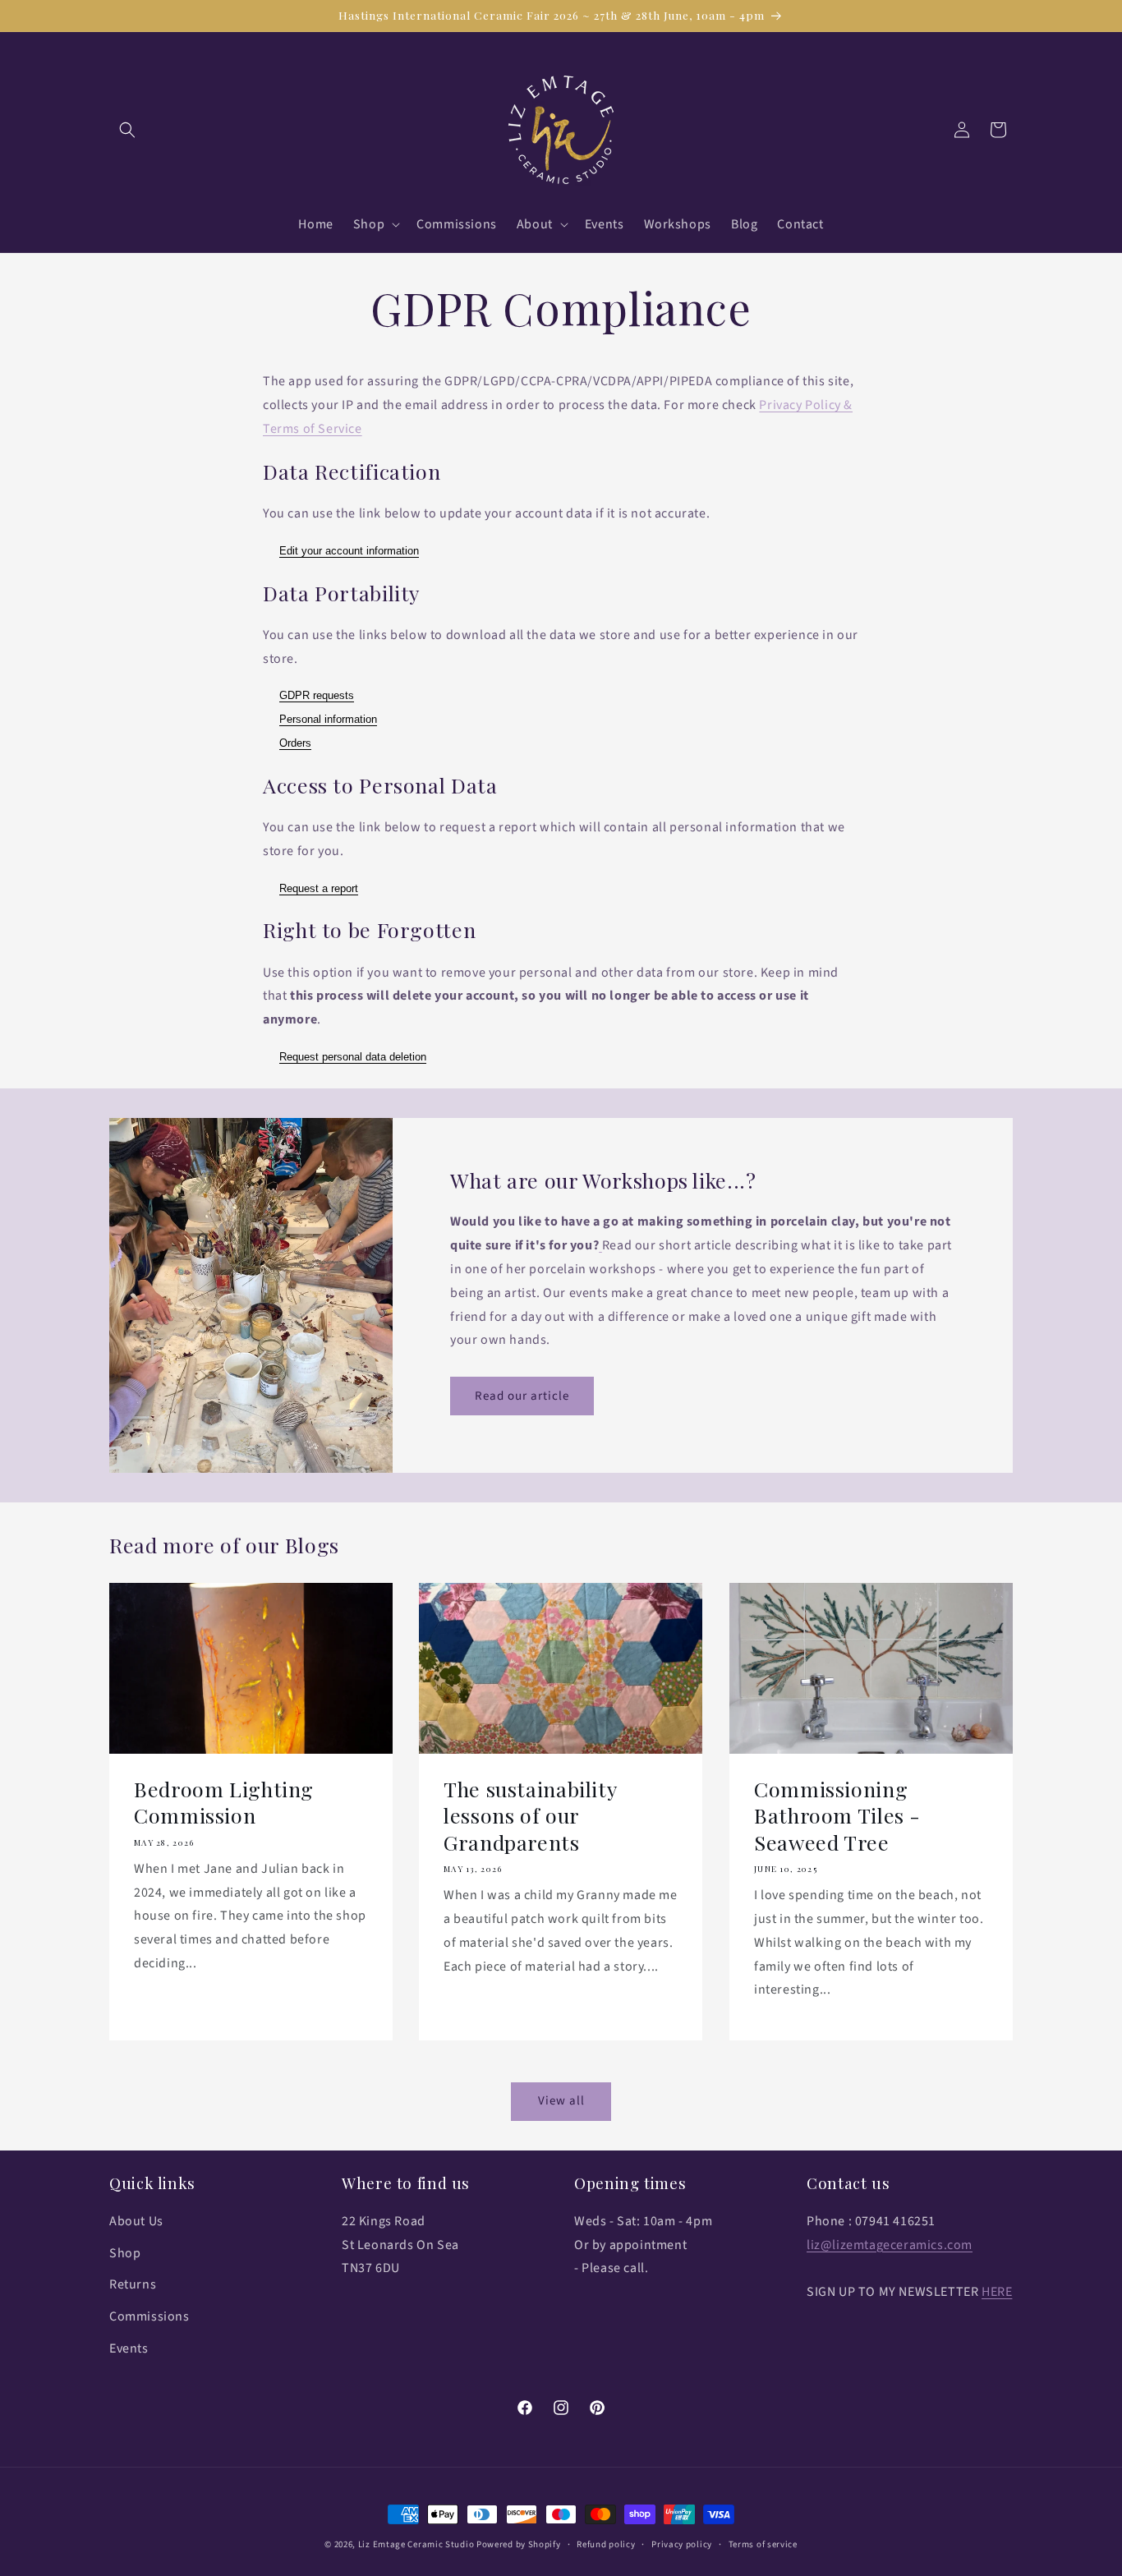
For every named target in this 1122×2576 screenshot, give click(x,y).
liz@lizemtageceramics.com (890, 2245)
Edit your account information (349, 551)
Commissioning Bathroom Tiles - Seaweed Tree (837, 1816)
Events (129, 2348)
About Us (136, 2221)
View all (561, 2101)
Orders (295, 743)
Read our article (522, 1396)
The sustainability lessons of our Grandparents (530, 1816)
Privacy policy (682, 2544)
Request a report (319, 888)
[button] (127, 130)
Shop (125, 2253)
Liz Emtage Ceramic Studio (416, 2544)
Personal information (328, 719)
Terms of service (763, 2544)
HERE (997, 2292)
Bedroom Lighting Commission (224, 1802)
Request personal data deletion (353, 1057)
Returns (133, 2284)
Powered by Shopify (519, 2544)
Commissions (149, 2316)
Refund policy (606, 2544)
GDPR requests (317, 695)
